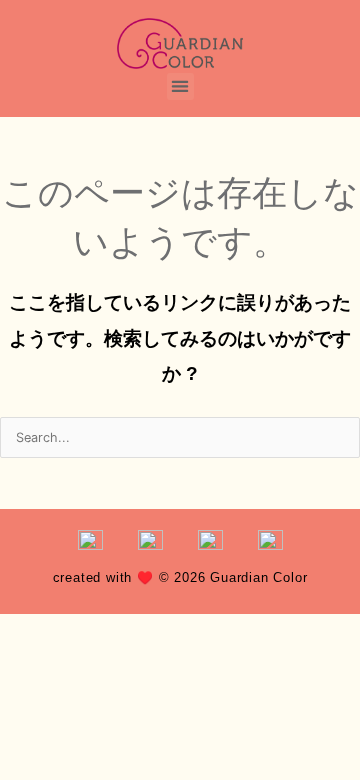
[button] (180, 86)
